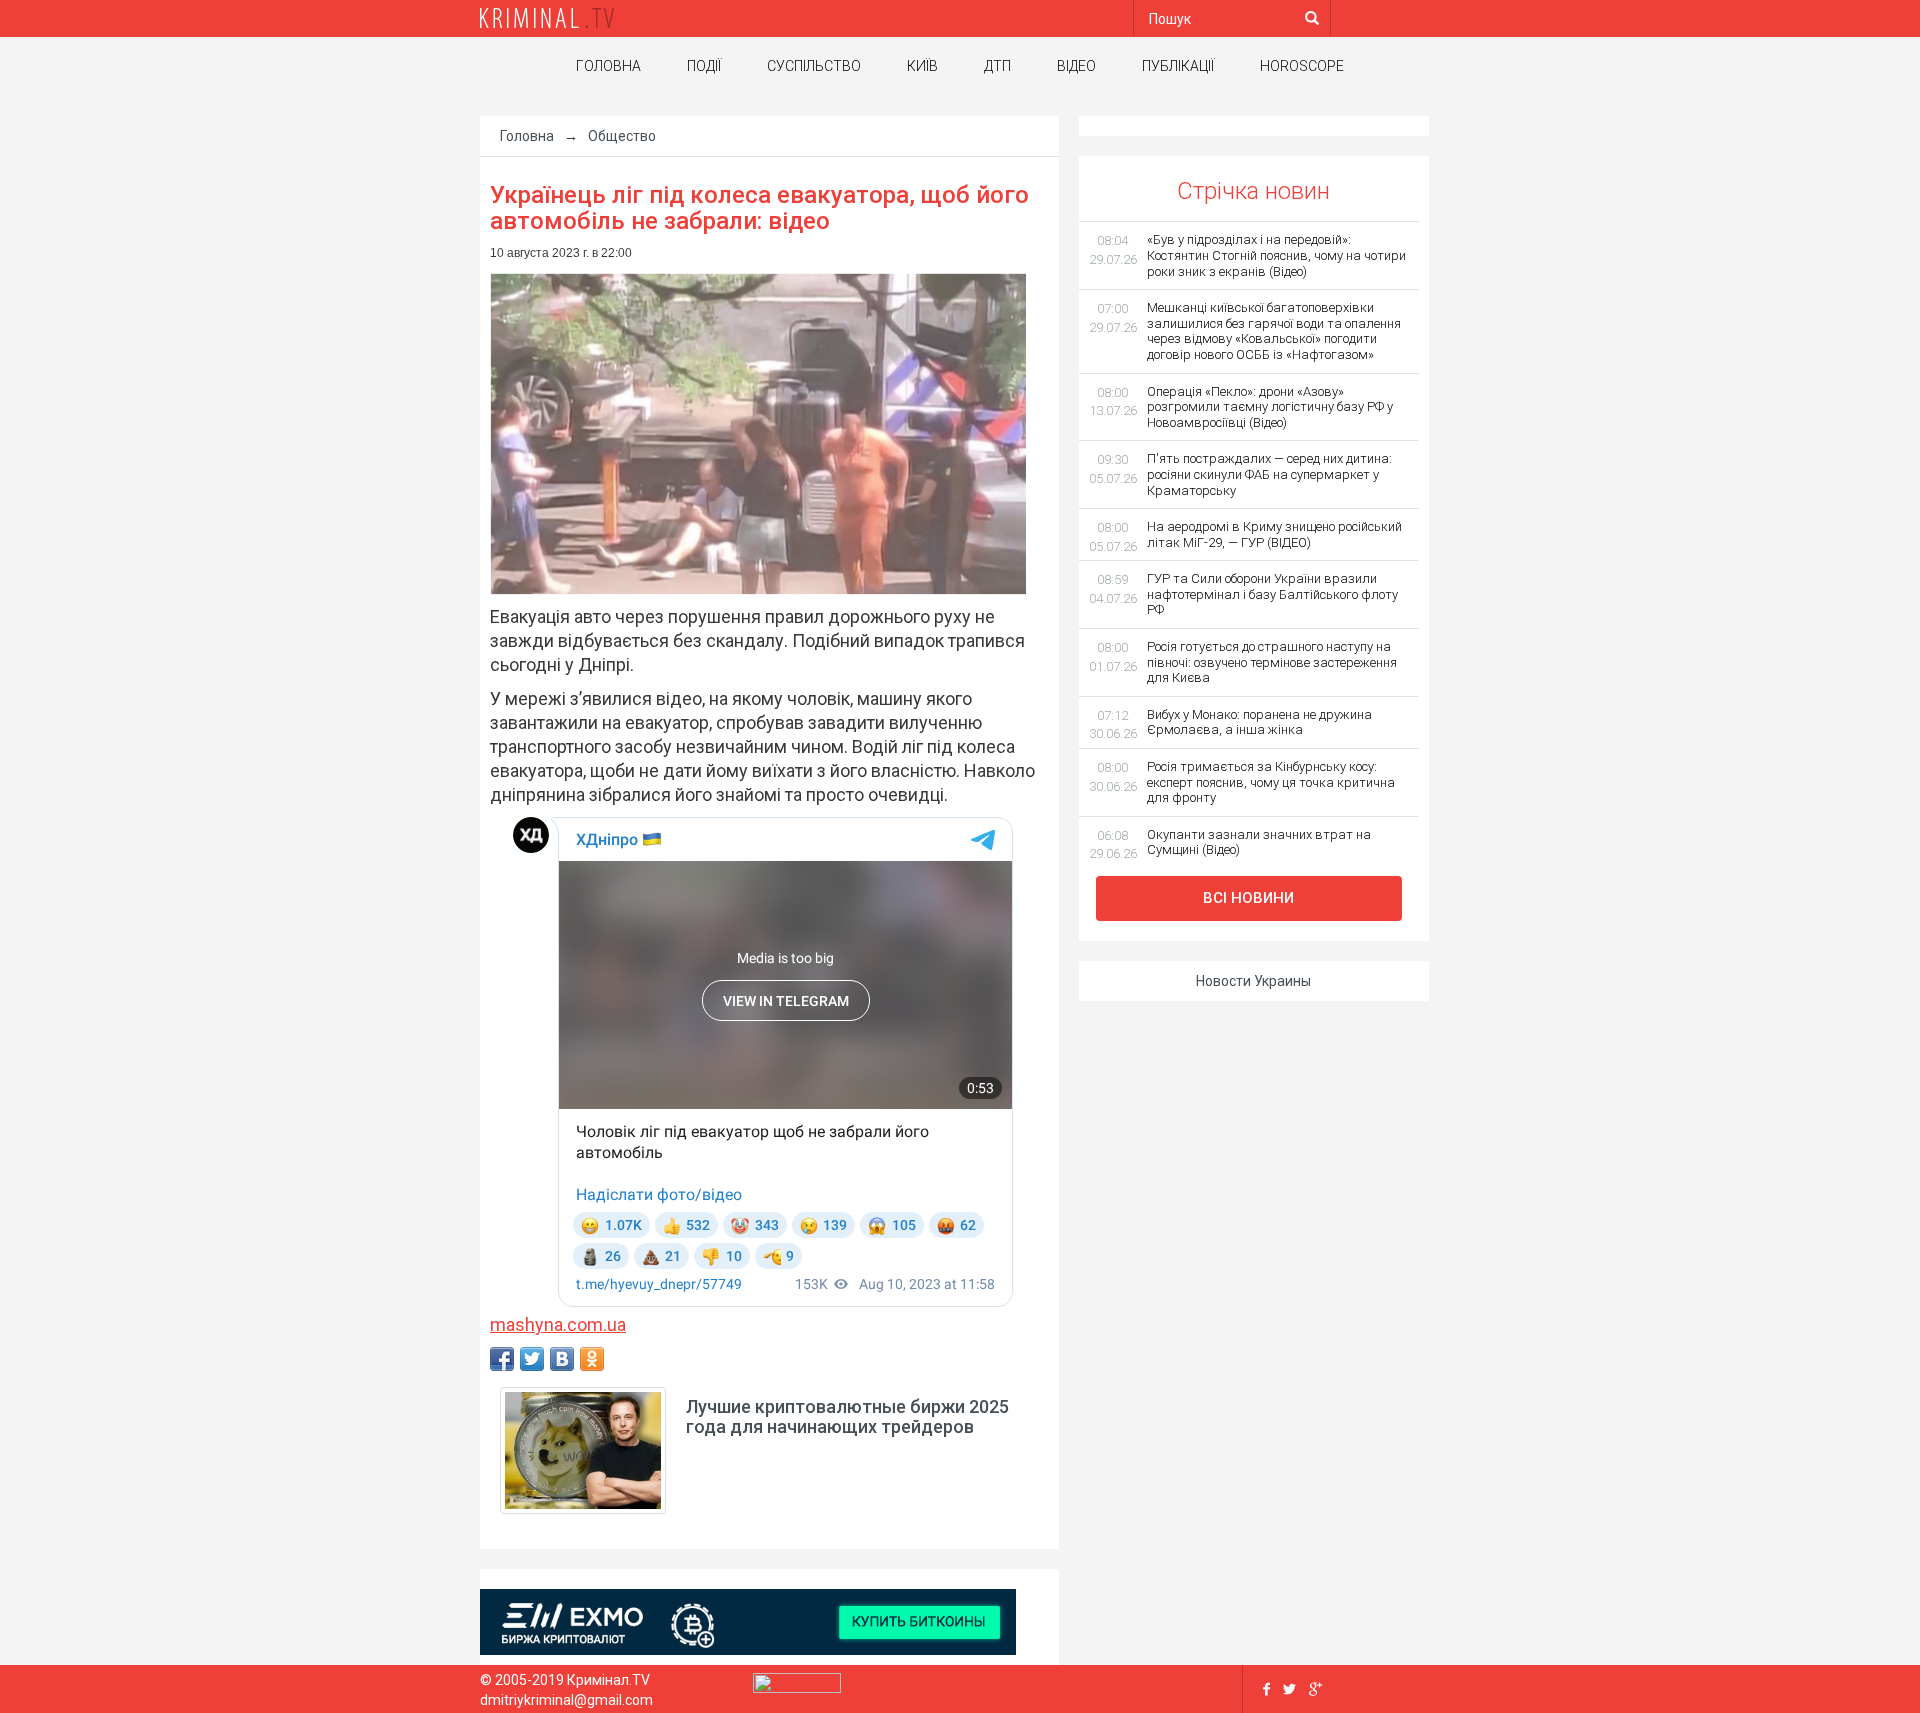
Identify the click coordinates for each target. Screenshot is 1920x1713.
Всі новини (1248, 898)
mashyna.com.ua (558, 1324)
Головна (608, 66)
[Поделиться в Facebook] (502, 1359)
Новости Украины (1253, 981)
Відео (1076, 66)
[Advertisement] (300, 435)
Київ (922, 66)
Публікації (1178, 66)
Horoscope (1302, 66)
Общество (622, 136)
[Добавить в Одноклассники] (592, 1359)
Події (704, 66)
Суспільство (814, 66)
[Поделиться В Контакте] (562, 1359)
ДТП (997, 66)
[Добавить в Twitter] (532, 1359)
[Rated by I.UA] (797, 1688)
